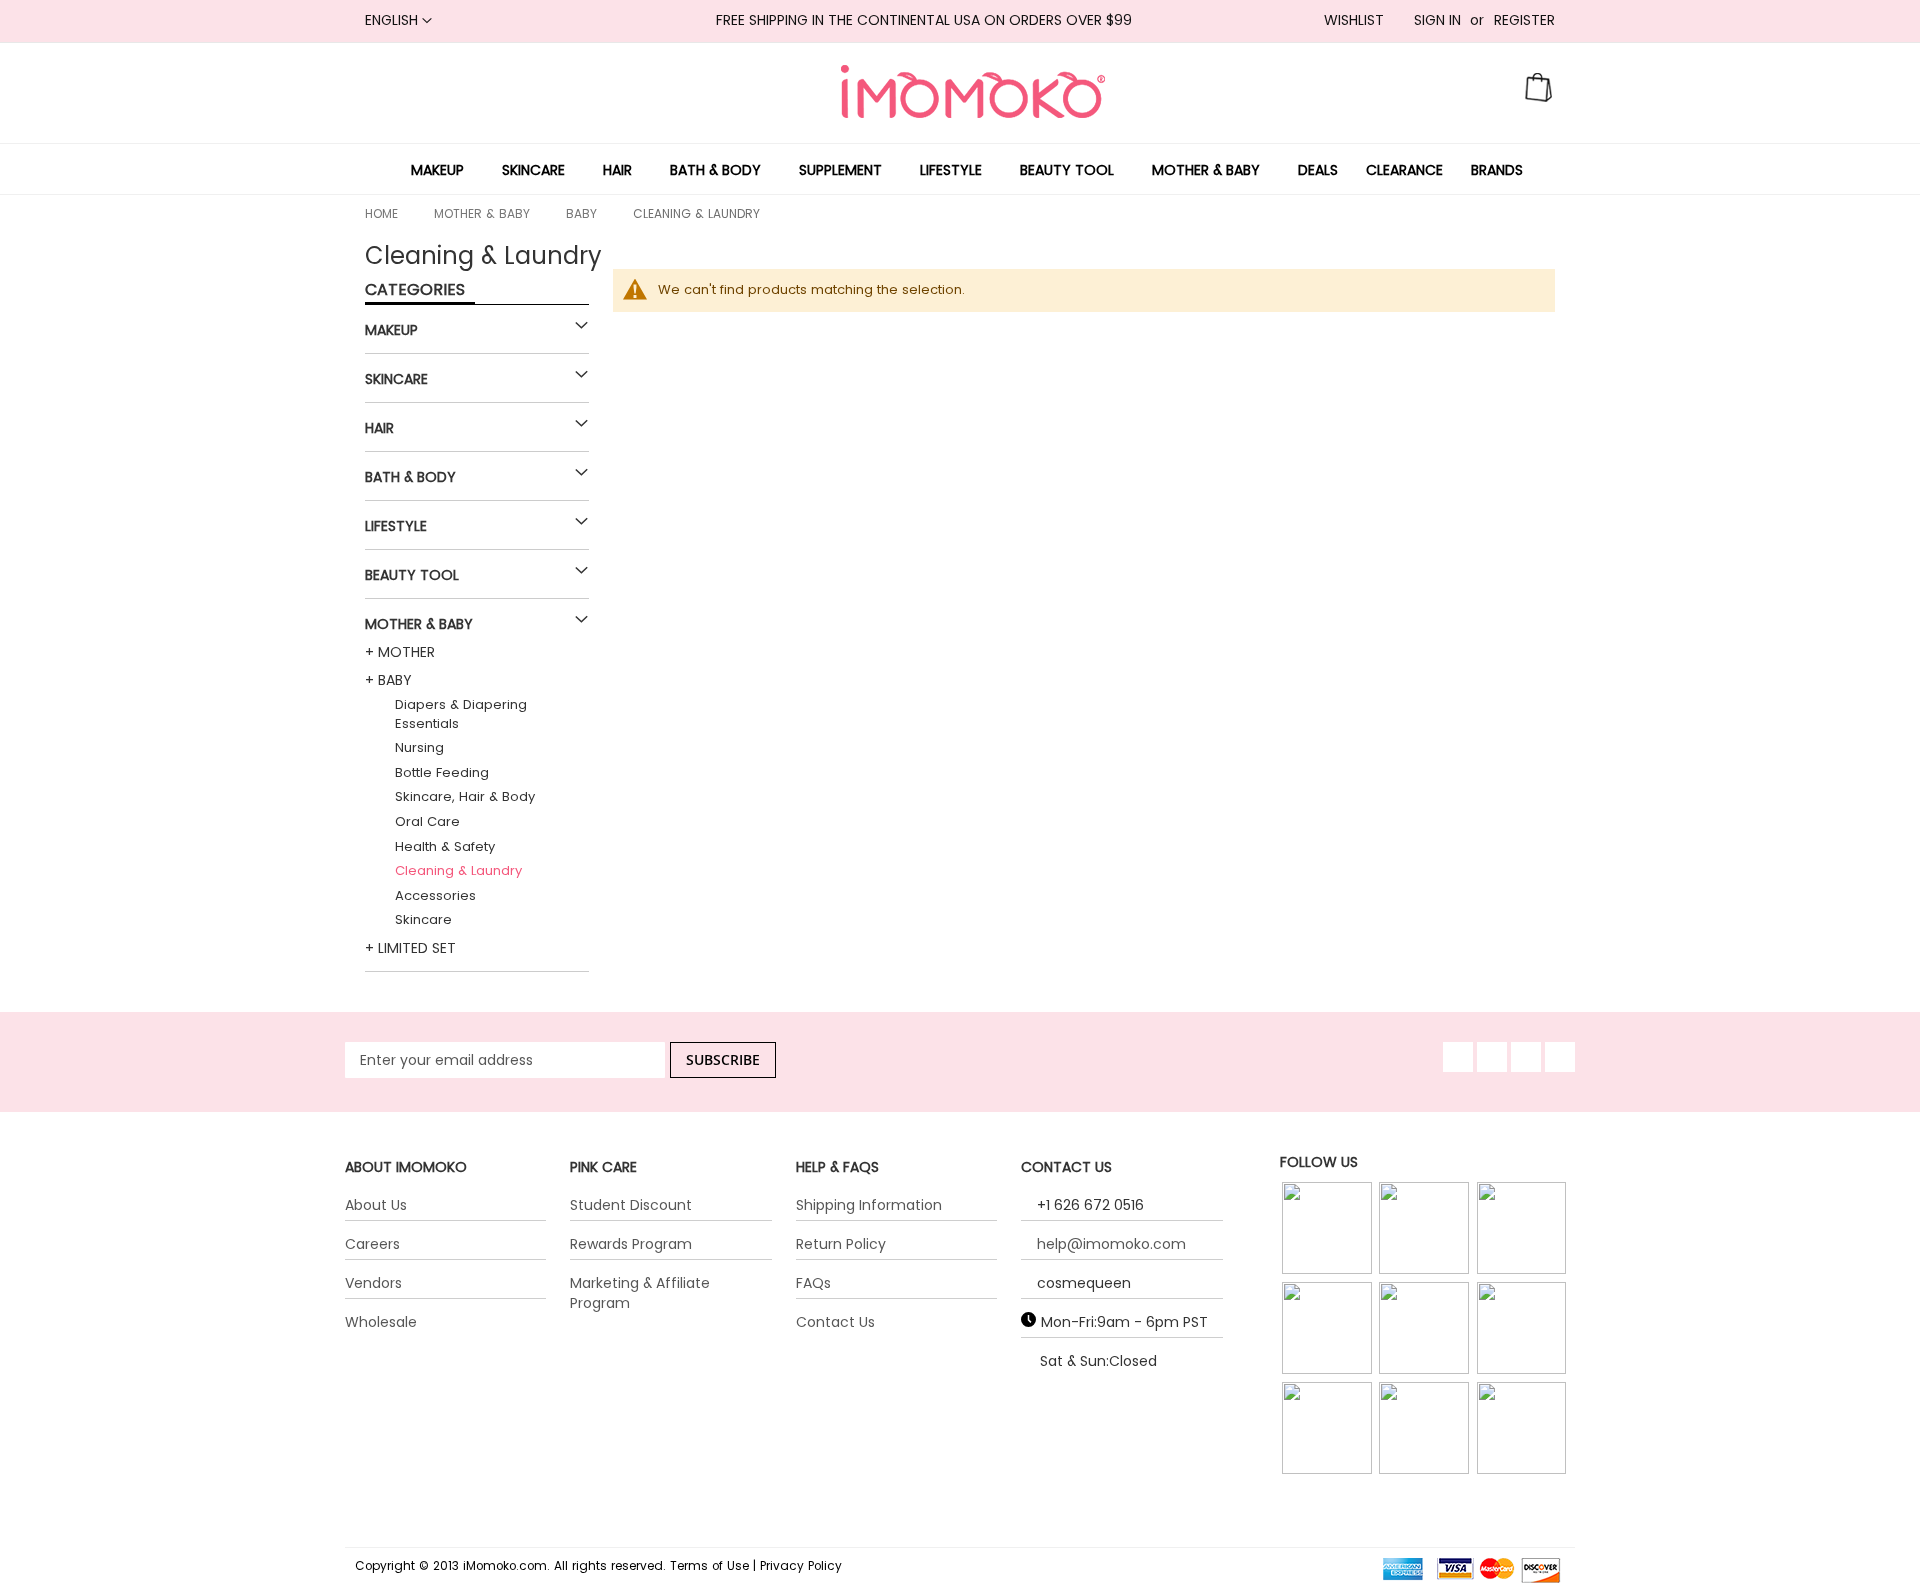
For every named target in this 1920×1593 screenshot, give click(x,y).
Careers (372, 1244)
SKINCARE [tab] (396, 379)
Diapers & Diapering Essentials (461, 714)
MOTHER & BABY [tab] (419, 624)
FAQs (813, 1283)
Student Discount (631, 1205)
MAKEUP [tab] (391, 330)
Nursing (419, 747)
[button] (398, 21)
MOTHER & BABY (482, 213)
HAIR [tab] (379, 428)
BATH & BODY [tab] (410, 477)
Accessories (435, 895)
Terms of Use (709, 1566)
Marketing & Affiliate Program (640, 1293)
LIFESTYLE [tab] (396, 526)
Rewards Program (631, 1244)
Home (381, 213)
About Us (376, 1205)
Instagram (1329, 1254)
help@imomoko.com (1111, 1244)
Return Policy (841, 1244)
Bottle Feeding (442, 772)
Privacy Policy (801, 1566)
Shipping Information (869, 1205)
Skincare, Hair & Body (465, 796)
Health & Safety (445, 846)
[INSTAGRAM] (1329, 1229)
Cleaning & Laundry (458, 870)
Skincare (423, 919)
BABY (581, 213)
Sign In (1437, 20)
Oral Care (427, 821)
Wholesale (381, 1322)
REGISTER (1524, 20)
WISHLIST (1354, 20)
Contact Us (835, 1322)
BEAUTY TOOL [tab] (412, 575)
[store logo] (973, 91)
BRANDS (1497, 169)
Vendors (373, 1283)
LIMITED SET (417, 948)
